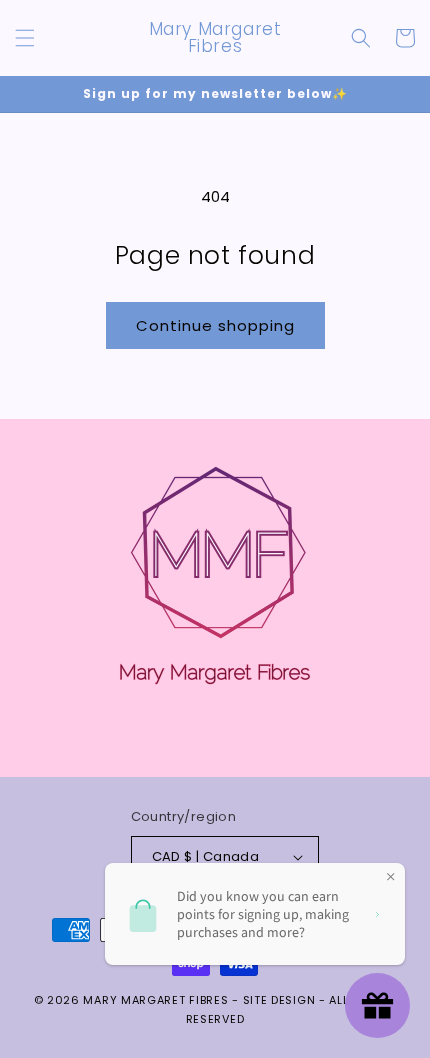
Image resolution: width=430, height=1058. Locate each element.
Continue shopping (215, 325)
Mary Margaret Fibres (155, 1000)
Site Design (279, 1000)
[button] (25, 38)
